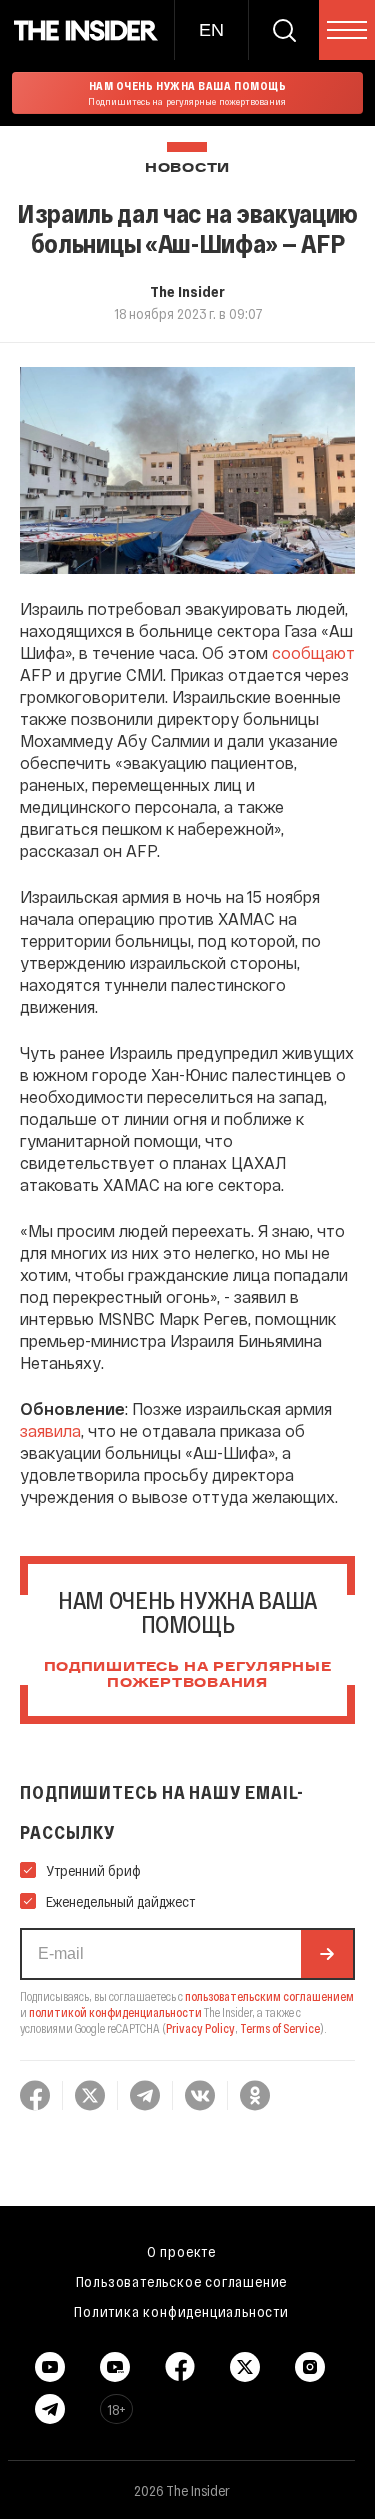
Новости (187, 168)
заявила (50, 1430)
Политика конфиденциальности (181, 2311)
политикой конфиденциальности (115, 2012)
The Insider (187, 291)
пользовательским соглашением (269, 1996)
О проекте (181, 2251)
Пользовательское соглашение (182, 2281)
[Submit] (327, 1954)
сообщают (313, 652)
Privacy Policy (200, 2028)
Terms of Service (280, 2028)
